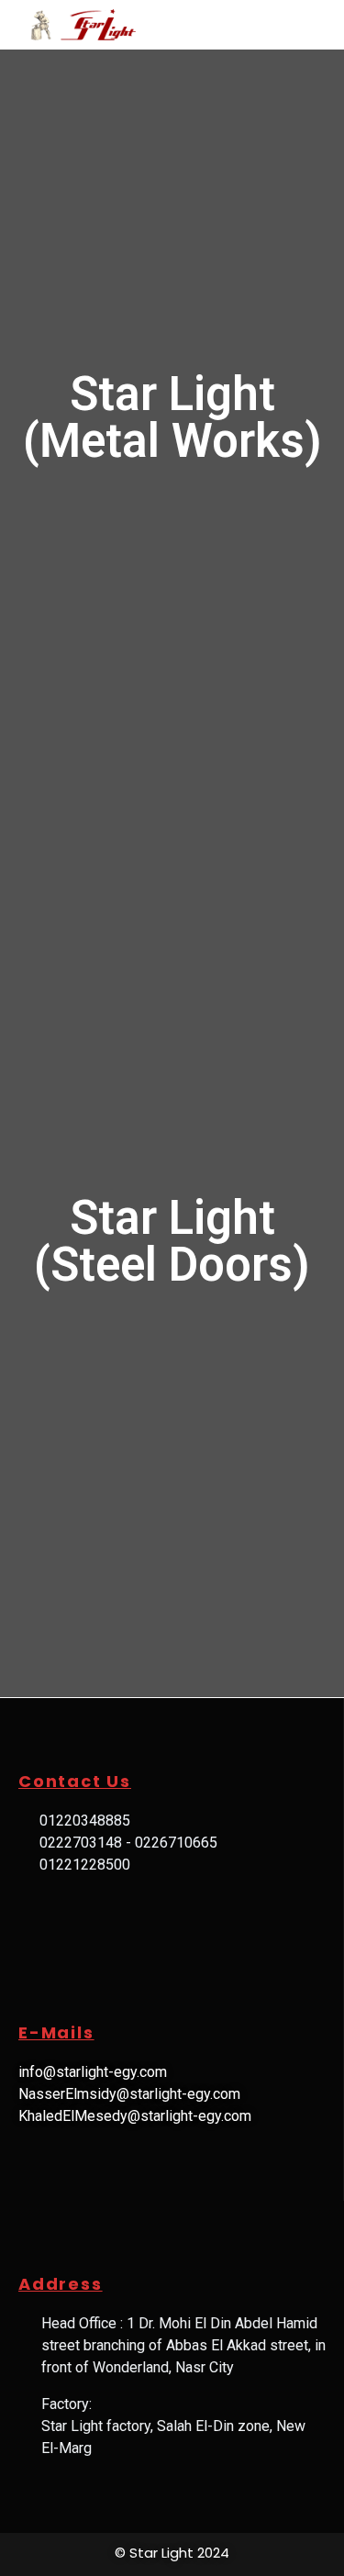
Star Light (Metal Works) (172, 417)
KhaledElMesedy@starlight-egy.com (135, 2116)
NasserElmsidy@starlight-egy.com (129, 2094)
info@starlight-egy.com (93, 2072)
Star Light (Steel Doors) (172, 1241)
